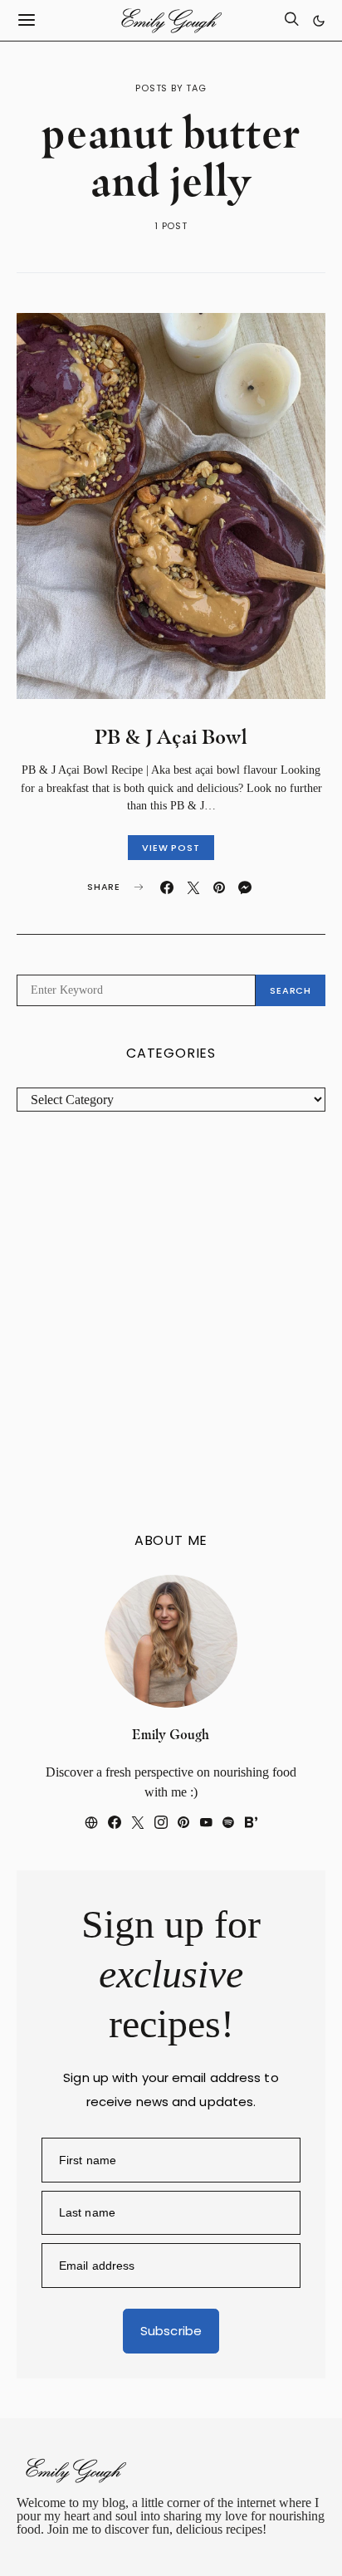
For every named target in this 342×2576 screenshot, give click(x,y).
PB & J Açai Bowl (171, 737)
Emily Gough (171, 1735)
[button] (319, 21)
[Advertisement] (171, 1322)
